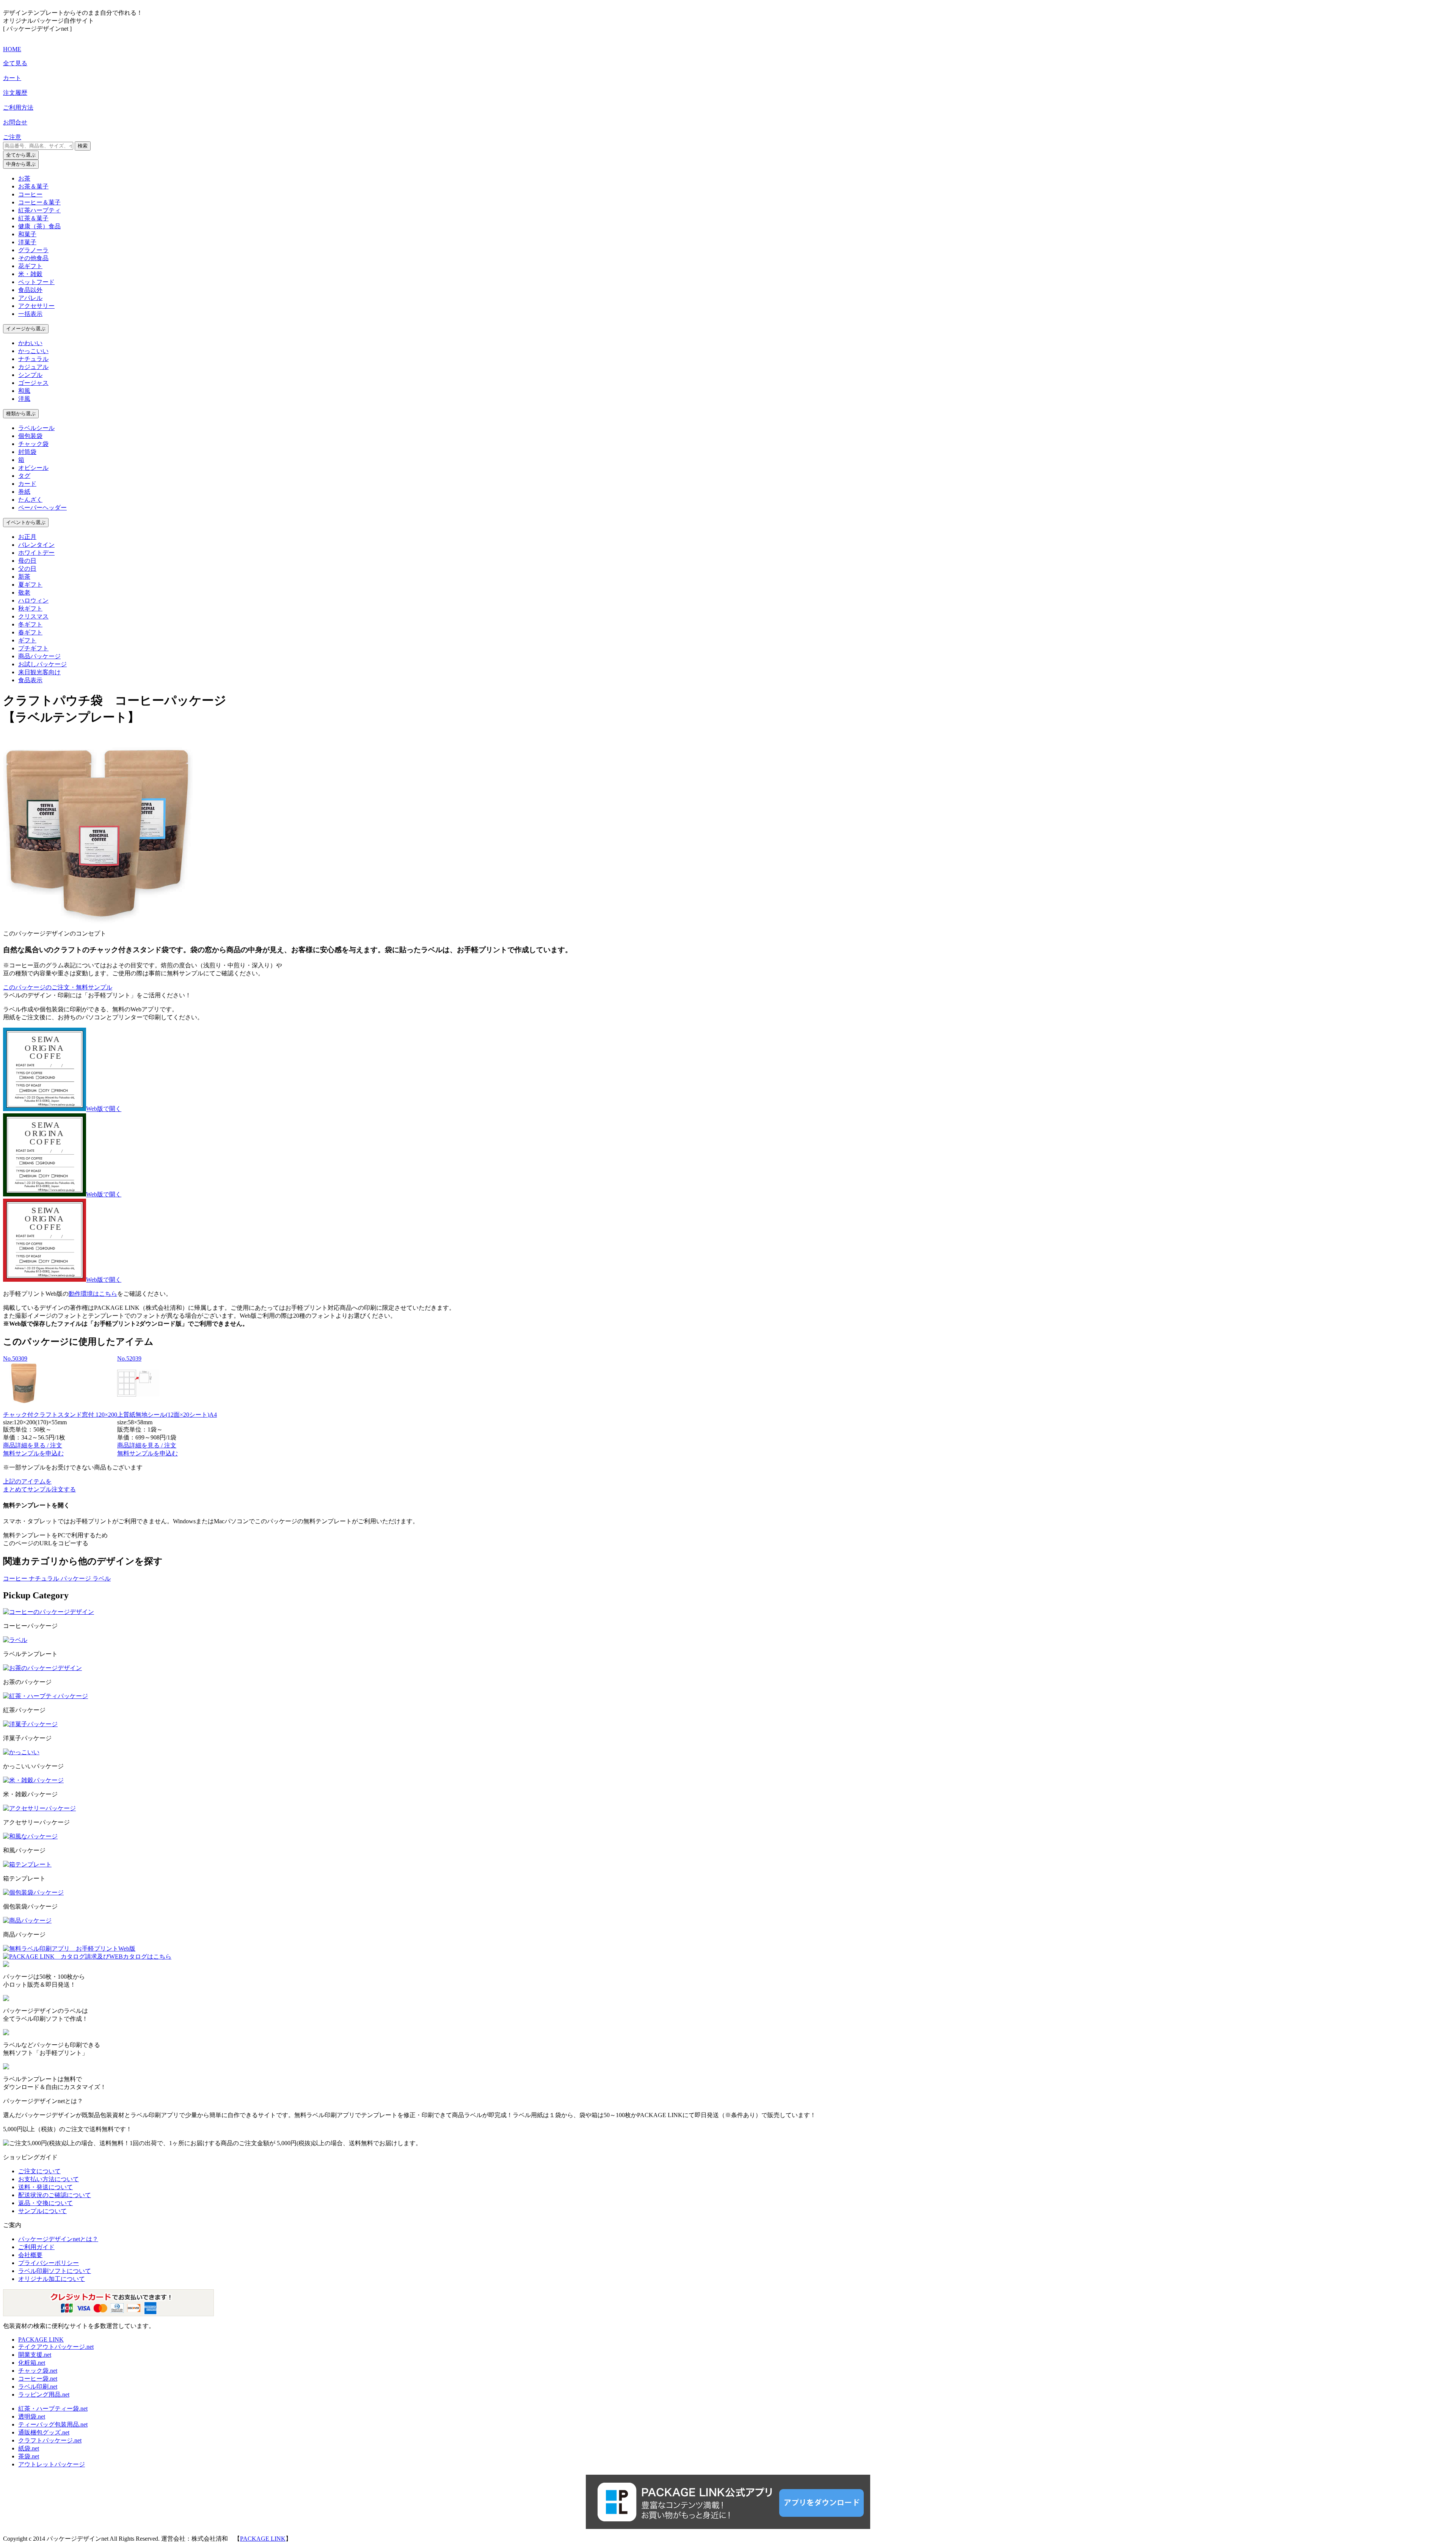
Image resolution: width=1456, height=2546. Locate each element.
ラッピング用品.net (44, 2395)
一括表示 (30, 314)
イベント (26, 522)
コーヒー (30, 194)
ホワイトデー (36, 553)
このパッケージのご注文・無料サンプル (58, 987)
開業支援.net (35, 2355)
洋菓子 (27, 242)
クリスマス (33, 616)
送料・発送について (45, 2187)
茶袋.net (29, 2456)
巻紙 (24, 492)
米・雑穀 (30, 274)
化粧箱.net (32, 2363)
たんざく (30, 500)
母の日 (27, 561)
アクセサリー (36, 306)
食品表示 (30, 680)
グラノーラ (33, 250)
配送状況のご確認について (55, 2195)
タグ (24, 476)
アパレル (30, 298)
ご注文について (39, 2171)
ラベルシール (36, 428)
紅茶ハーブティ (39, 210)
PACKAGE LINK (41, 2340)
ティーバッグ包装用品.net (53, 2424)
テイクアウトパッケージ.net (56, 2347)
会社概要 (30, 2255)
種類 (21, 414)
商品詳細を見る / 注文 (33, 1445)
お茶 (24, 178)
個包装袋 (30, 436)
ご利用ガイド (36, 2247)
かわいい (30, 343)
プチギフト (33, 648)
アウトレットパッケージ (52, 2464)
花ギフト (30, 266)
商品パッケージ (39, 656)
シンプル (30, 375)
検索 (83, 146)
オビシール (33, 468)
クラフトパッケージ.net (50, 2440)
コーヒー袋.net (38, 2379)
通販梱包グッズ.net (44, 2432)
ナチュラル (33, 359)
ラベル (102, 1578)
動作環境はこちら (93, 1294)
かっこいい (33, 351)
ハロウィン (33, 600)
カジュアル (33, 367)
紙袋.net (29, 2448)
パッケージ (77, 1578)
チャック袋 (33, 444)
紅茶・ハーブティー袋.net (53, 2409)
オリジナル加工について (52, 2279)
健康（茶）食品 (39, 226)
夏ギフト (30, 585)
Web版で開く (104, 1109)
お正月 (27, 537)
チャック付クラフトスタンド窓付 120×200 (60, 1415)
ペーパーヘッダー (42, 508)
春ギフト (30, 632)
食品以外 (30, 290)
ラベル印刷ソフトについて (55, 2271)
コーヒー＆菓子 (39, 202)
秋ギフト (30, 608)
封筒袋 (27, 452)
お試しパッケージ (42, 664)
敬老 (24, 593)
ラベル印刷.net (38, 2387)
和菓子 (27, 234)
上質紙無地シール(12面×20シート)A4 (167, 1415)
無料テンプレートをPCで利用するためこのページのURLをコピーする (55, 1539)
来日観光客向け (39, 672)
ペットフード (36, 282)
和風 (24, 391)
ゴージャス (33, 383)
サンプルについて (42, 2211)
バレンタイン (36, 545)
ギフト (27, 640)
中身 (21, 164)
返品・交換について (45, 2203)
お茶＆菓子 (33, 186)
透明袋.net (32, 2417)
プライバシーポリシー (49, 2263)
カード (27, 484)
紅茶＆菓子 (33, 218)
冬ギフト (30, 624)
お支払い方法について (49, 2179)
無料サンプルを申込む (33, 1453)
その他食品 (33, 258)
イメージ (26, 329)
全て (21, 155)
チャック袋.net (38, 2371)
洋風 (24, 399)
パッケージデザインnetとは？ (58, 2239)
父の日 (27, 569)
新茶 (24, 577)
